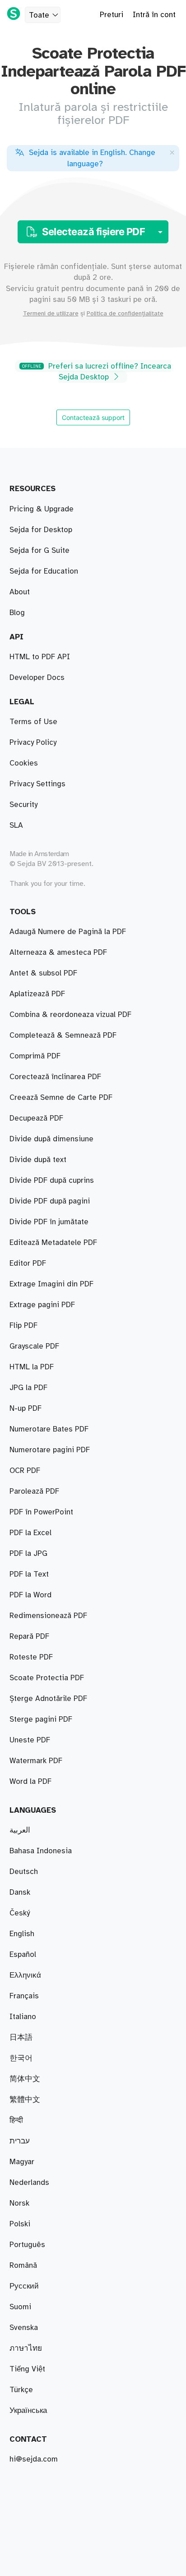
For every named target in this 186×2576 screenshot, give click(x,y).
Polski (20, 2224)
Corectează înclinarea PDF (55, 1077)
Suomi (20, 2307)
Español (23, 1955)
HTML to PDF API (40, 657)
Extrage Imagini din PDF (51, 1284)
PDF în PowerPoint (41, 1512)
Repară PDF (29, 1637)
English (22, 1934)
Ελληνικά (25, 1975)
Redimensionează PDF (48, 1616)
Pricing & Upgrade (42, 509)
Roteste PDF (31, 1657)
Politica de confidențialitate (125, 314)
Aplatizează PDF (37, 994)
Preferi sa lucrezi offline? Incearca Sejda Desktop (97, 372)
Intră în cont (154, 15)
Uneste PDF (30, 1740)
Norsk (19, 2203)
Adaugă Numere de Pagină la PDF (68, 932)
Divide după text (38, 1160)
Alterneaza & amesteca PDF (58, 953)
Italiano (23, 2017)
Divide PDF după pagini (50, 1201)
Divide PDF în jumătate (49, 1222)
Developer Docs (37, 678)
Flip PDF (23, 1326)
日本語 (21, 2038)
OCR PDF (25, 1471)
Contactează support (93, 417)
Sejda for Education (44, 571)
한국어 (21, 2058)
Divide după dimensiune (51, 1139)
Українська (28, 2411)
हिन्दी (16, 2120)
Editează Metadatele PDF (53, 1243)
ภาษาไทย (26, 2348)
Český (20, 1913)
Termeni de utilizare (51, 314)
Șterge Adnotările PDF (48, 1699)
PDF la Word (30, 1595)
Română (23, 2266)
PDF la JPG (28, 1554)
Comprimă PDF (35, 1056)
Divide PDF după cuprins (52, 1181)
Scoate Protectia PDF (47, 1678)
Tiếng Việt (27, 2369)
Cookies (24, 763)
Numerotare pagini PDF (50, 1450)
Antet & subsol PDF (43, 973)
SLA (16, 825)
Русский (24, 2286)
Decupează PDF (36, 1118)
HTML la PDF (32, 1367)
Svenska (24, 2328)
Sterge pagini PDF (41, 1719)
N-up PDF (26, 1409)
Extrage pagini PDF (42, 1305)
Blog (17, 613)
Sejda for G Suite (40, 551)
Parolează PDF (34, 1491)
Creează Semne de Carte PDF (61, 1098)
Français (24, 1996)
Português (27, 2245)
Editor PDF (28, 1263)
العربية (20, 1830)
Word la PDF (30, 1782)
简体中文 (25, 2079)
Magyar (22, 2162)
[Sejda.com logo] (14, 14)
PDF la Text (29, 1574)
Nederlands (29, 2183)
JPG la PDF (28, 1388)
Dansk (20, 1892)
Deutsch (24, 1872)
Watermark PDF (36, 1761)
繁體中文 (25, 2100)
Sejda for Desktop (41, 530)
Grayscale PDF (34, 1346)
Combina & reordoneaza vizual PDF (70, 1015)
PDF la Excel (30, 1533)
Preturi (112, 15)
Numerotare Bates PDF (49, 1429)
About (20, 592)
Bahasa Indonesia (41, 1851)
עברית (20, 2141)
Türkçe (21, 2390)
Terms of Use (33, 722)
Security (23, 805)
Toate (39, 15)
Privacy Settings (37, 784)
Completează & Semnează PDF (63, 1035)
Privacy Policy (33, 743)
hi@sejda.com (34, 2459)
